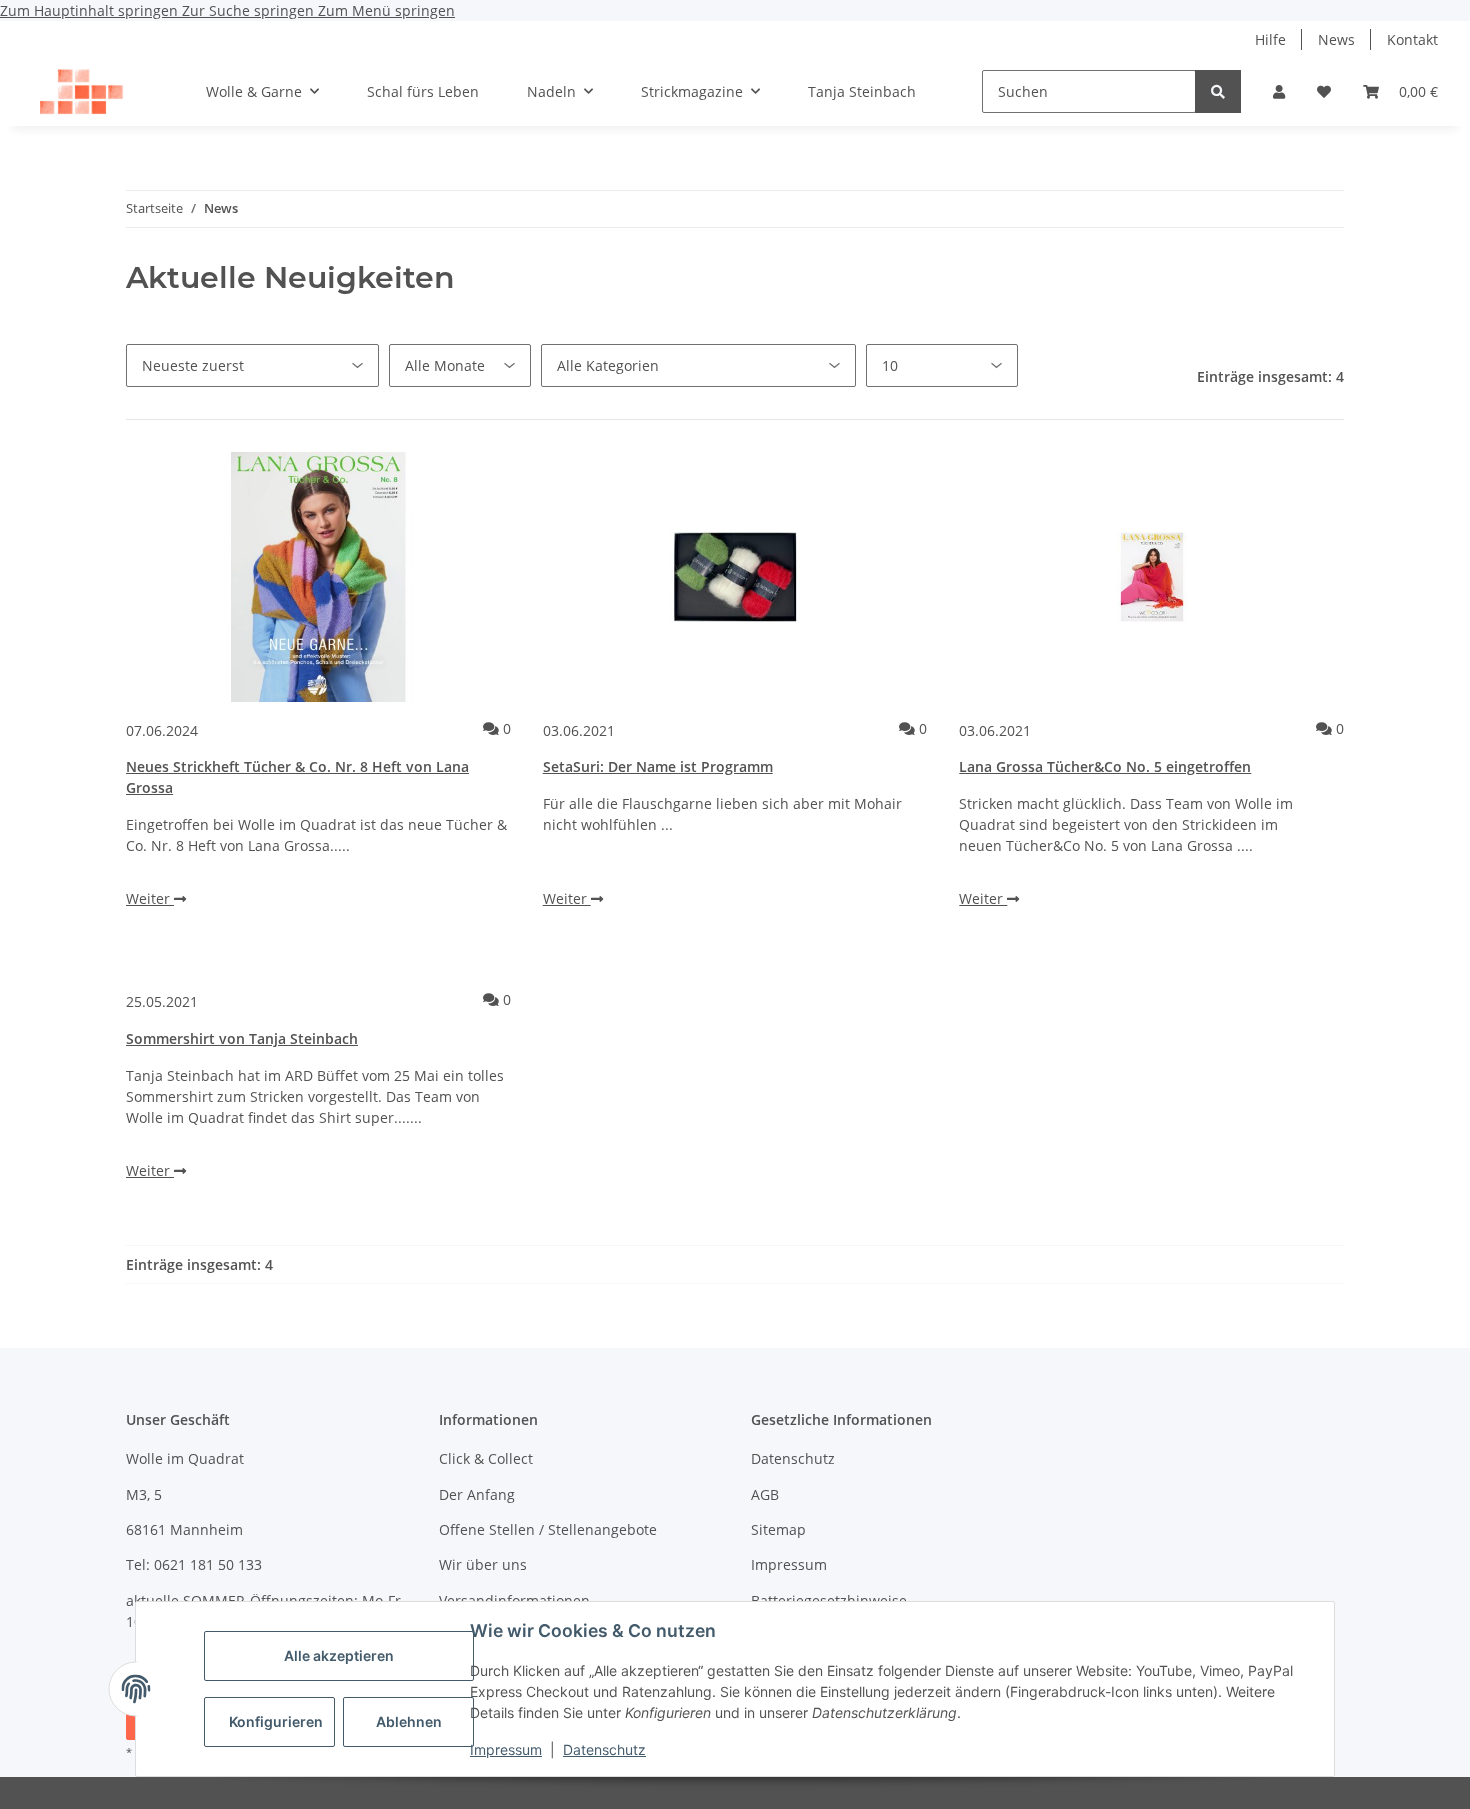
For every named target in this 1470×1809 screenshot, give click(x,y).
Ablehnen (409, 1721)
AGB (765, 1494)
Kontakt (1412, 39)
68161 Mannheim (184, 1529)
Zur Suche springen (250, 10)
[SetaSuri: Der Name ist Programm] (735, 577)
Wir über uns (483, 1564)
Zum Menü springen (386, 10)
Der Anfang (477, 1494)
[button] (1279, 91)
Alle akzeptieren (339, 1655)
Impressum (506, 1749)
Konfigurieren (276, 1721)
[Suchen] (1218, 91)
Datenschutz (604, 1749)
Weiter (150, 898)
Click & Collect (486, 1458)
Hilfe (1270, 39)
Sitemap (778, 1529)
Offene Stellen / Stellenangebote (548, 1529)
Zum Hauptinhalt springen (91, 10)
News (1336, 39)
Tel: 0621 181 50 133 (194, 1564)
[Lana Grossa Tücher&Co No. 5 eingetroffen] (1151, 577)
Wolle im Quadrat (185, 1458)
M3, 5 (144, 1494)
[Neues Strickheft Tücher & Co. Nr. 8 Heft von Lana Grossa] (318, 577)
